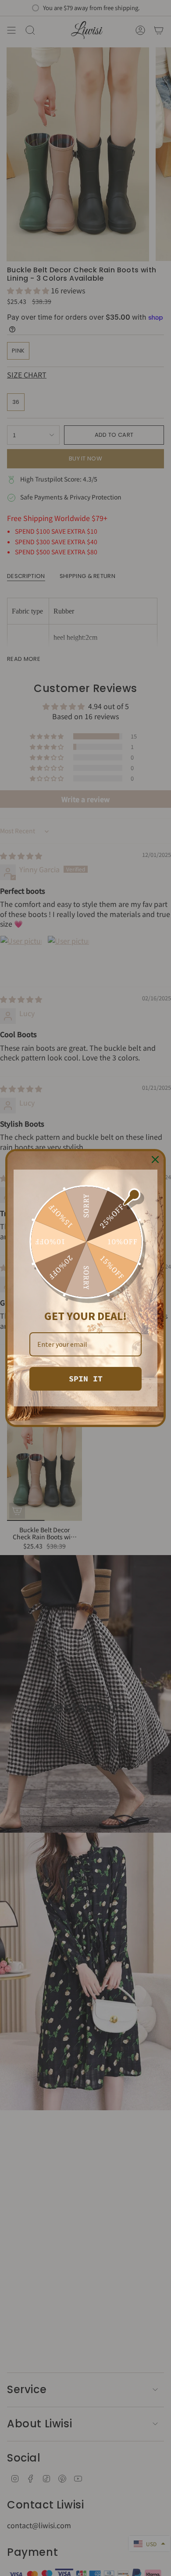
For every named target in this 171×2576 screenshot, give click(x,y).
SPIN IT (86, 1379)
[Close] (155, 1160)
